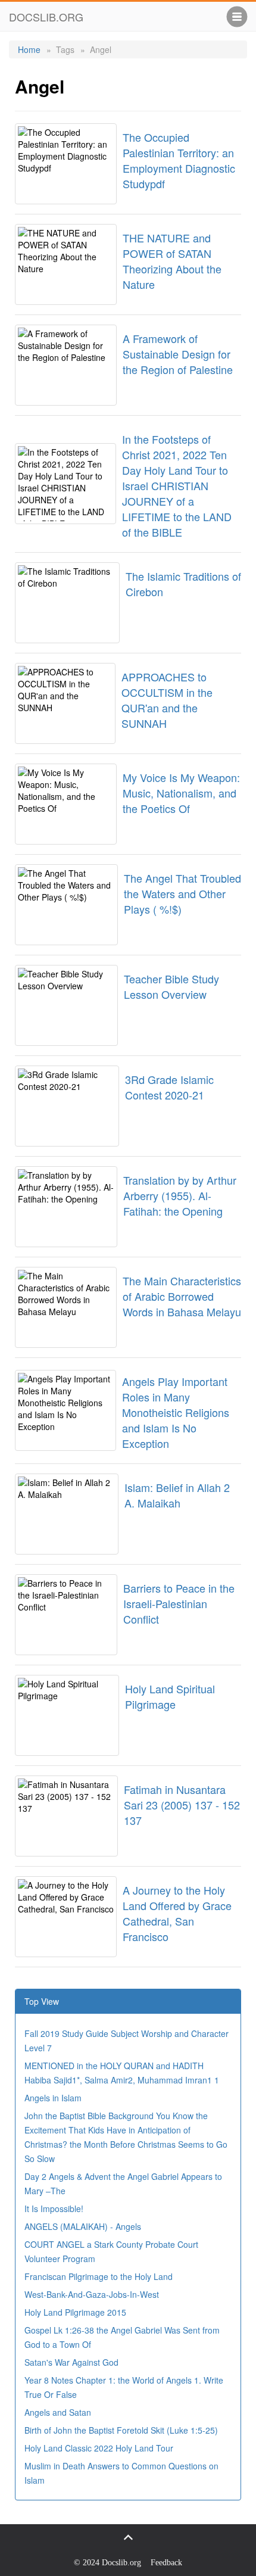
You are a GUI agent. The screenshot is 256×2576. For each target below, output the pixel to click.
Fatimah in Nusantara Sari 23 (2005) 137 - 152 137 (182, 1805)
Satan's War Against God (71, 2362)
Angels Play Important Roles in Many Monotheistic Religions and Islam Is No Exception (176, 1412)
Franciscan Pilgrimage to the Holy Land (99, 2276)
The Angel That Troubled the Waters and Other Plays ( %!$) (182, 893)
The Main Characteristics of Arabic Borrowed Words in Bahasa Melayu (182, 1296)
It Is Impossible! (54, 2209)
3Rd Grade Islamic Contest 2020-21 (169, 1087)
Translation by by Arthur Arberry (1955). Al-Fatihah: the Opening (180, 1195)
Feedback (166, 2563)
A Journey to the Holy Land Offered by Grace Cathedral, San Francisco (177, 1913)
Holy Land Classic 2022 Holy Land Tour (99, 2448)
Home (29, 49)
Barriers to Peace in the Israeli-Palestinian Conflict (179, 1603)
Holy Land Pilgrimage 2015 (75, 2312)
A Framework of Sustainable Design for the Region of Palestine (178, 354)
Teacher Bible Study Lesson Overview (171, 986)
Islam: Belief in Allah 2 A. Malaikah (177, 1495)
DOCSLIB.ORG (46, 17)
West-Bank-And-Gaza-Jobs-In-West (92, 2294)
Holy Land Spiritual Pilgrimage (170, 1696)
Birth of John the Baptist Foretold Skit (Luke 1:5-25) (121, 2430)
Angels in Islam (53, 2098)
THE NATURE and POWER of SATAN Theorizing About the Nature (172, 261)
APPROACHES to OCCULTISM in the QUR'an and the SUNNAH (167, 700)
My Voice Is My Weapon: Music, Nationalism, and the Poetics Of (181, 793)
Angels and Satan (58, 2412)
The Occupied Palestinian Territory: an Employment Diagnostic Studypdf (179, 160)
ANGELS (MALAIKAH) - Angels (83, 2226)
